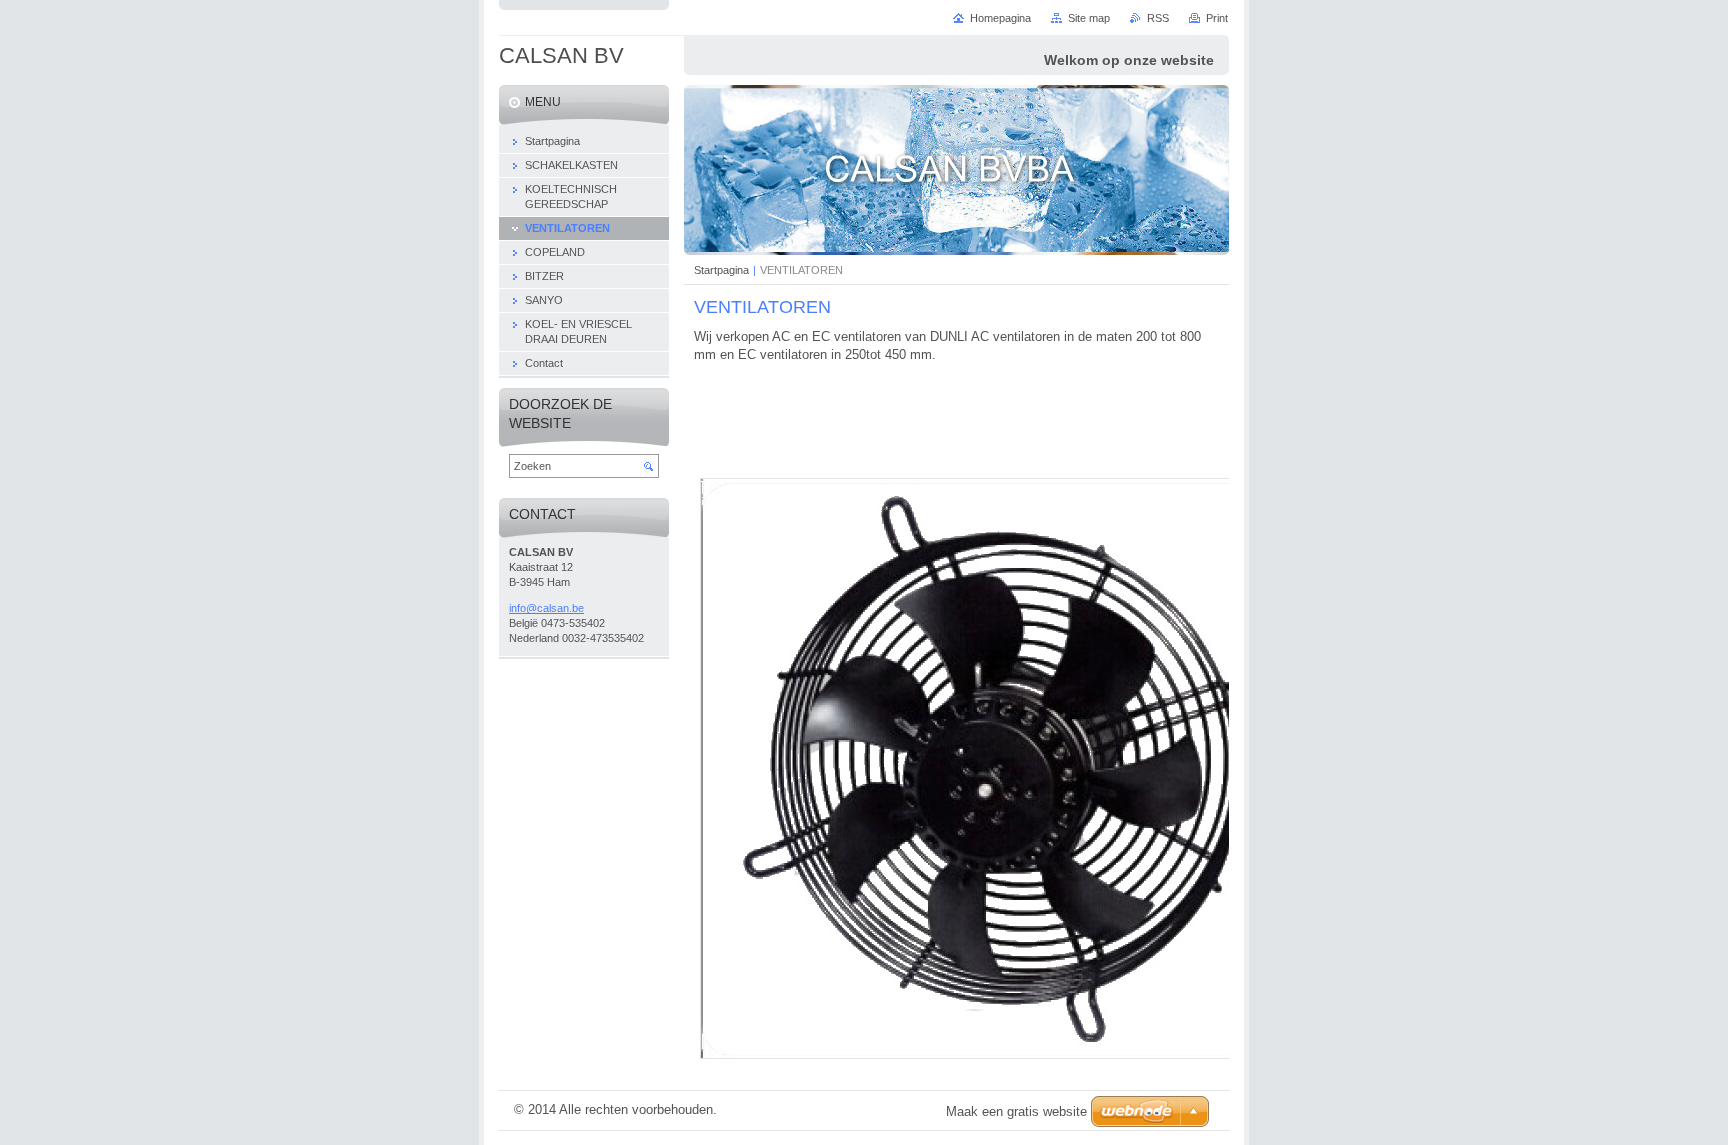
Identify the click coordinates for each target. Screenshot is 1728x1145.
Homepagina (1000, 18)
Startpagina (721, 270)
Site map (1089, 18)
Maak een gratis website (1016, 1111)
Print (1217, 18)
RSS (1158, 18)
